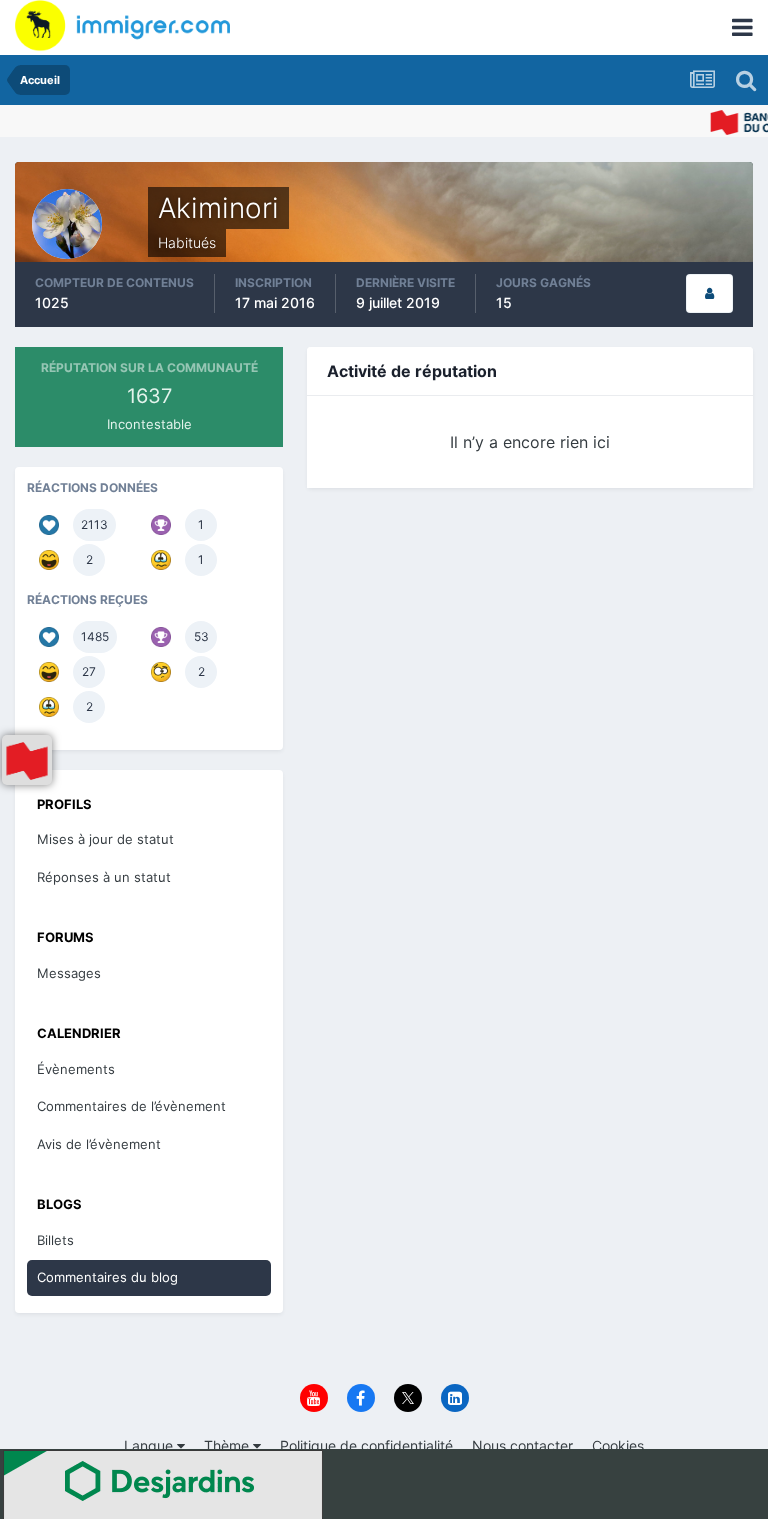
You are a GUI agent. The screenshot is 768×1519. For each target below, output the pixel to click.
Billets (55, 1240)
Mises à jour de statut (105, 839)
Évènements (76, 1069)
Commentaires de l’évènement (131, 1106)
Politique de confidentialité (366, 1445)
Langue (150, 1445)
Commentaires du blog (107, 1277)
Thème (228, 1445)
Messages (69, 973)
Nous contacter (522, 1445)
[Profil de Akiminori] (709, 293)
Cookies (618, 1445)
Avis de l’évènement (99, 1144)
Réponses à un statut (104, 877)
